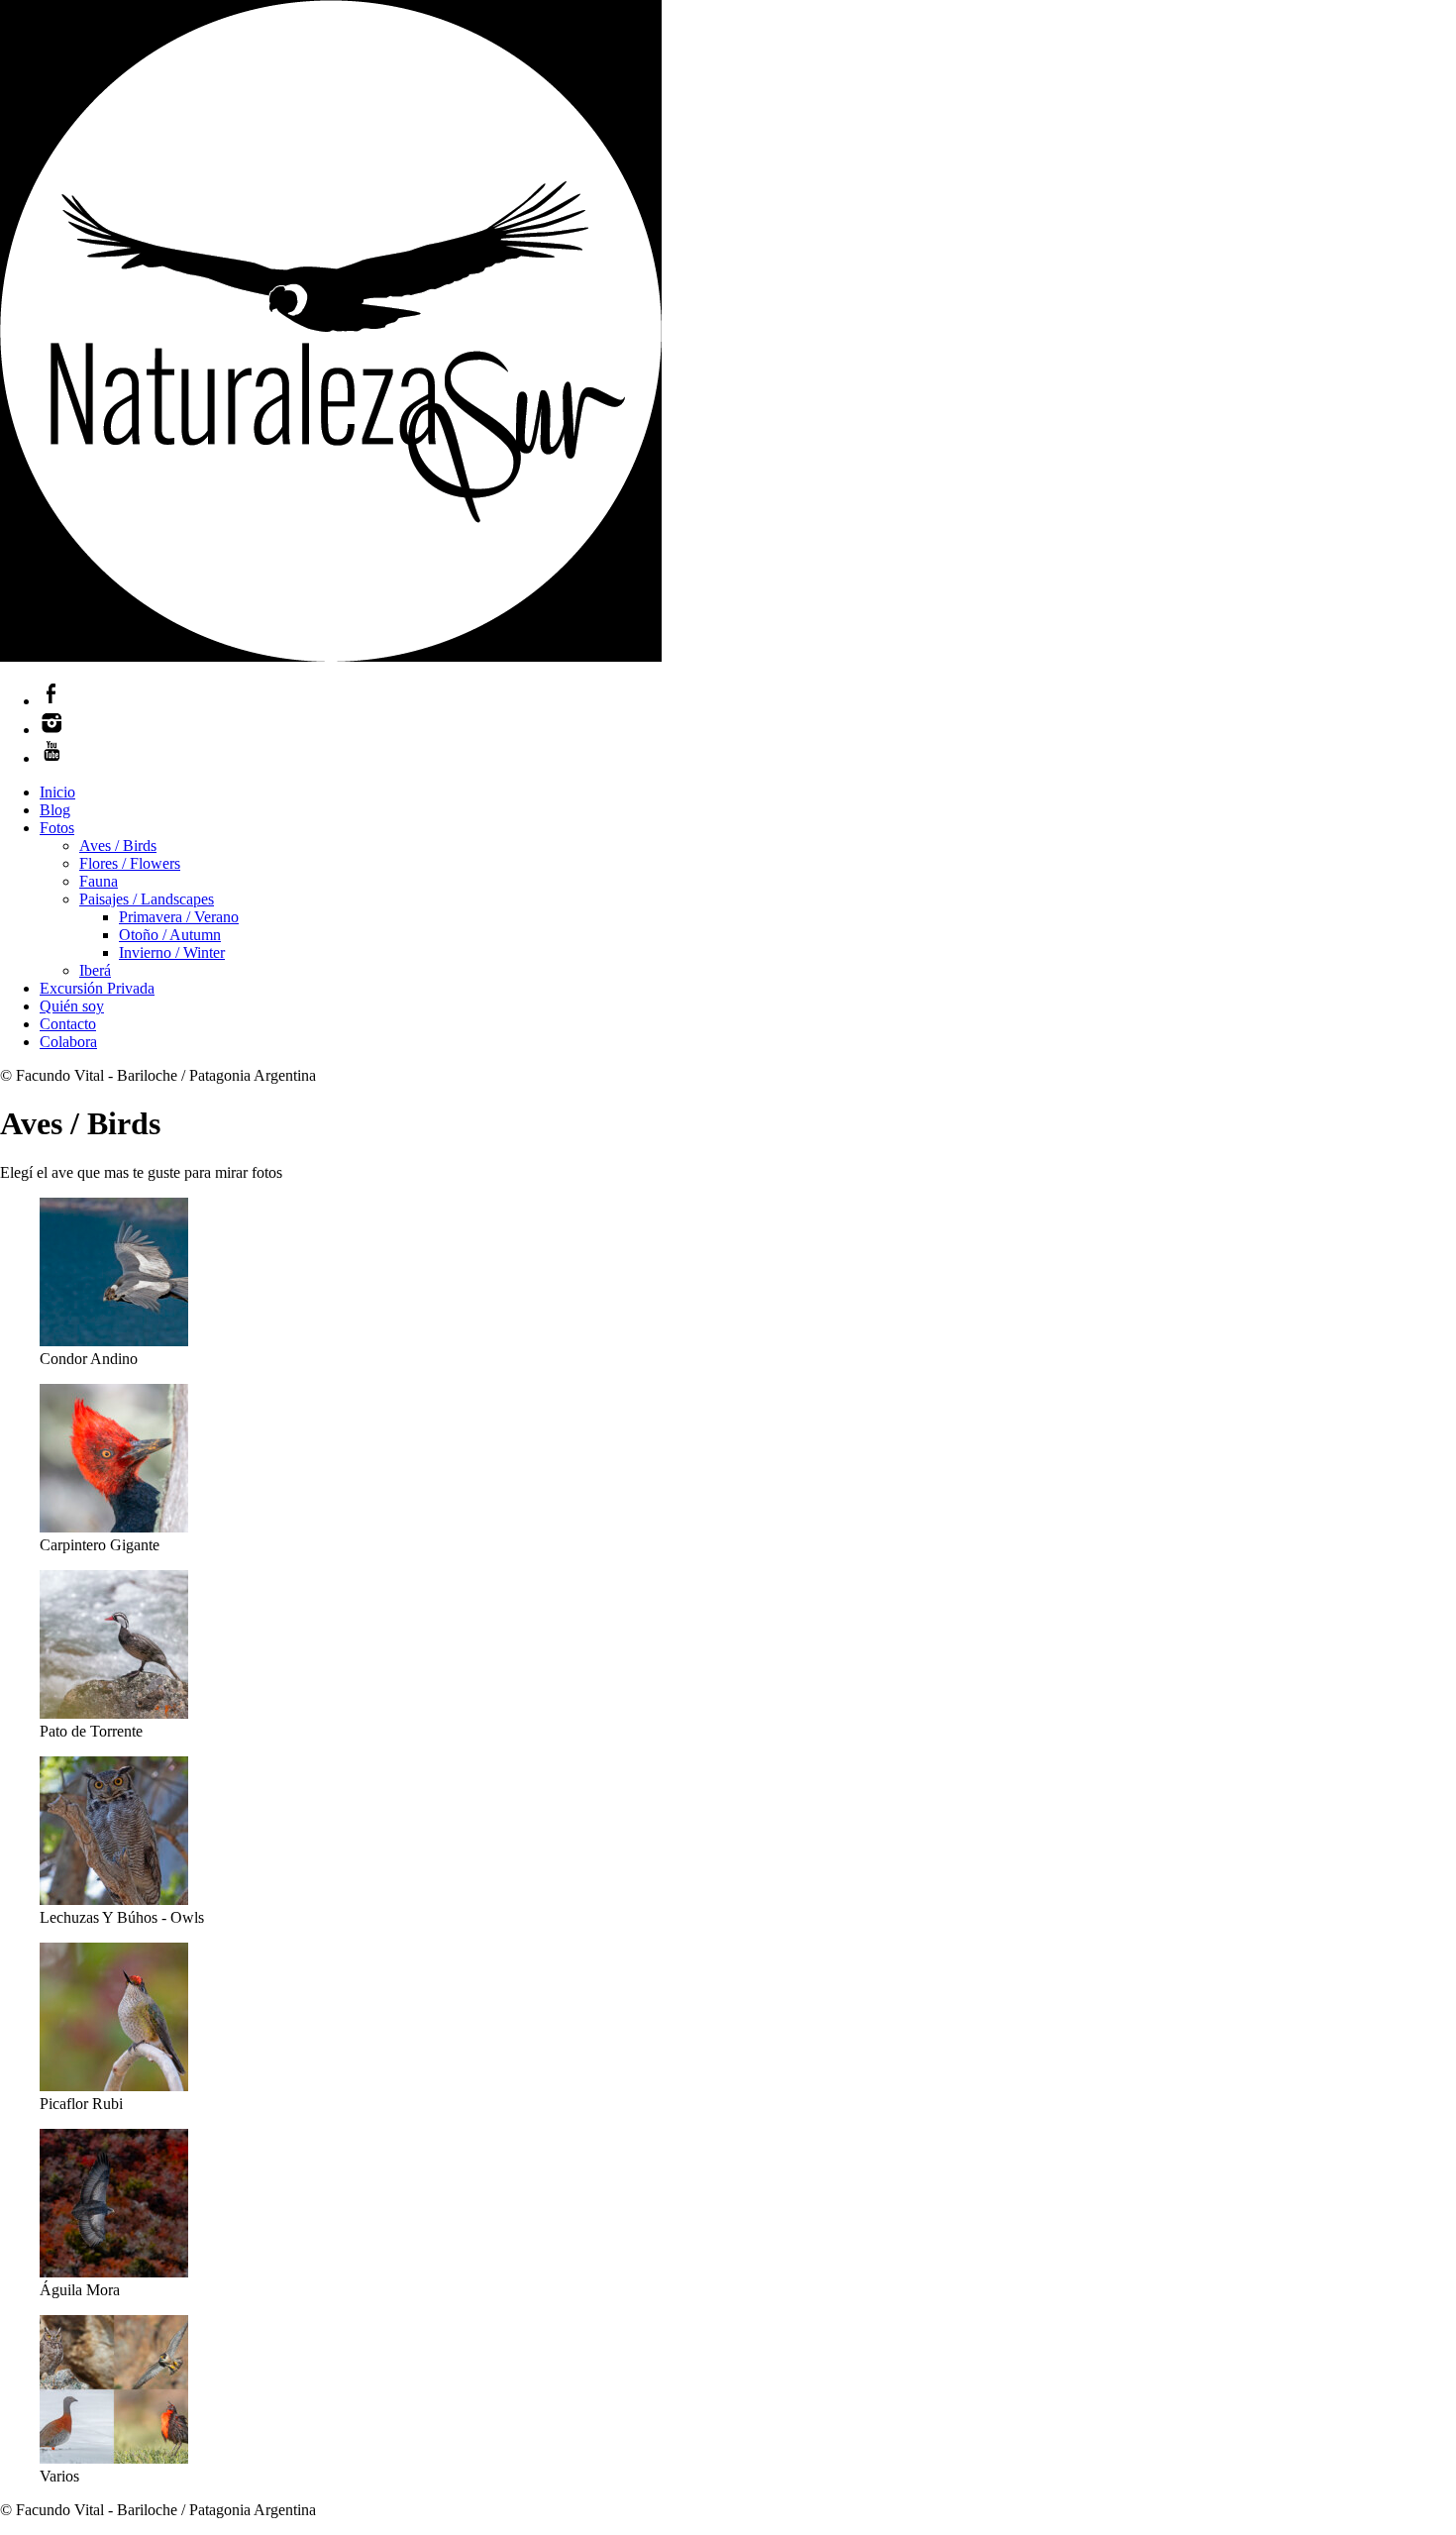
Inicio (57, 792)
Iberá (95, 970)
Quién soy (72, 1006)
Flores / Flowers (130, 863)
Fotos (57, 828)
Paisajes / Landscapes (147, 899)
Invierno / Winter (172, 952)
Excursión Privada (97, 988)
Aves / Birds (118, 845)
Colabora (68, 1042)
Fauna (99, 881)
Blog (55, 810)
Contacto (68, 1024)
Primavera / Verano (179, 917)
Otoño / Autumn (170, 935)
